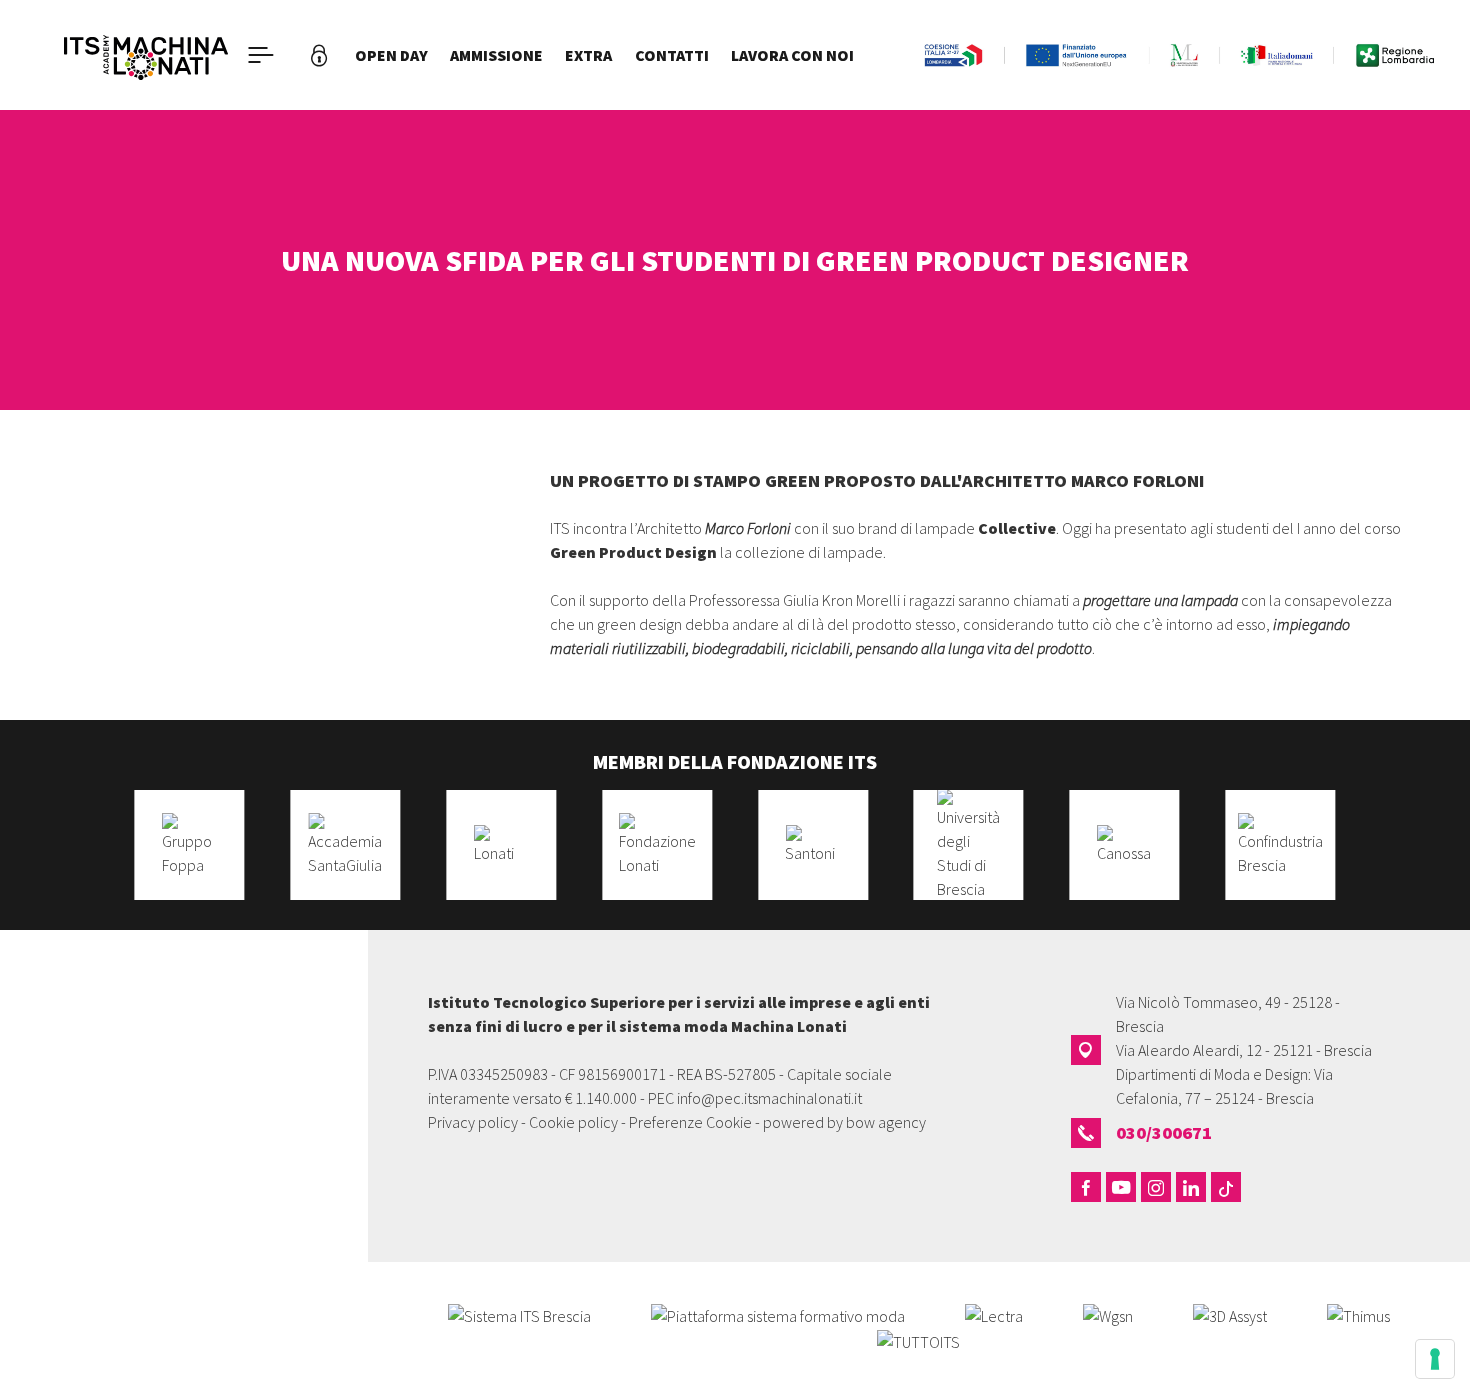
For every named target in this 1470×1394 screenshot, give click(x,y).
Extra (588, 55)
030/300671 (1164, 1132)
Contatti (672, 55)
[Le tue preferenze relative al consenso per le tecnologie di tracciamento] (1435, 1359)
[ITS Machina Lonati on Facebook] (1086, 1187)
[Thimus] (1358, 1314)
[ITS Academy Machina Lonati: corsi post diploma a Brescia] (146, 55)
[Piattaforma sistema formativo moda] (778, 1314)
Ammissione (496, 55)
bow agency (886, 1122)
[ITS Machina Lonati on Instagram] (1156, 1187)
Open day (391, 55)
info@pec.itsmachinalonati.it (769, 1098)
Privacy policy (473, 1122)
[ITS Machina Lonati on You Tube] (1121, 1187)
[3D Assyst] (1230, 1314)
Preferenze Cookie (690, 1122)
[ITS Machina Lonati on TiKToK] (1226, 1187)
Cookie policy (573, 1122)
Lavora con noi (792, 55)
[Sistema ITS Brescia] (519, 1314)
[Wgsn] (1108, 1314)
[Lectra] (994, 1314)
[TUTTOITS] (918, 1340)
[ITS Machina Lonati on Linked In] (1191, 1187)
